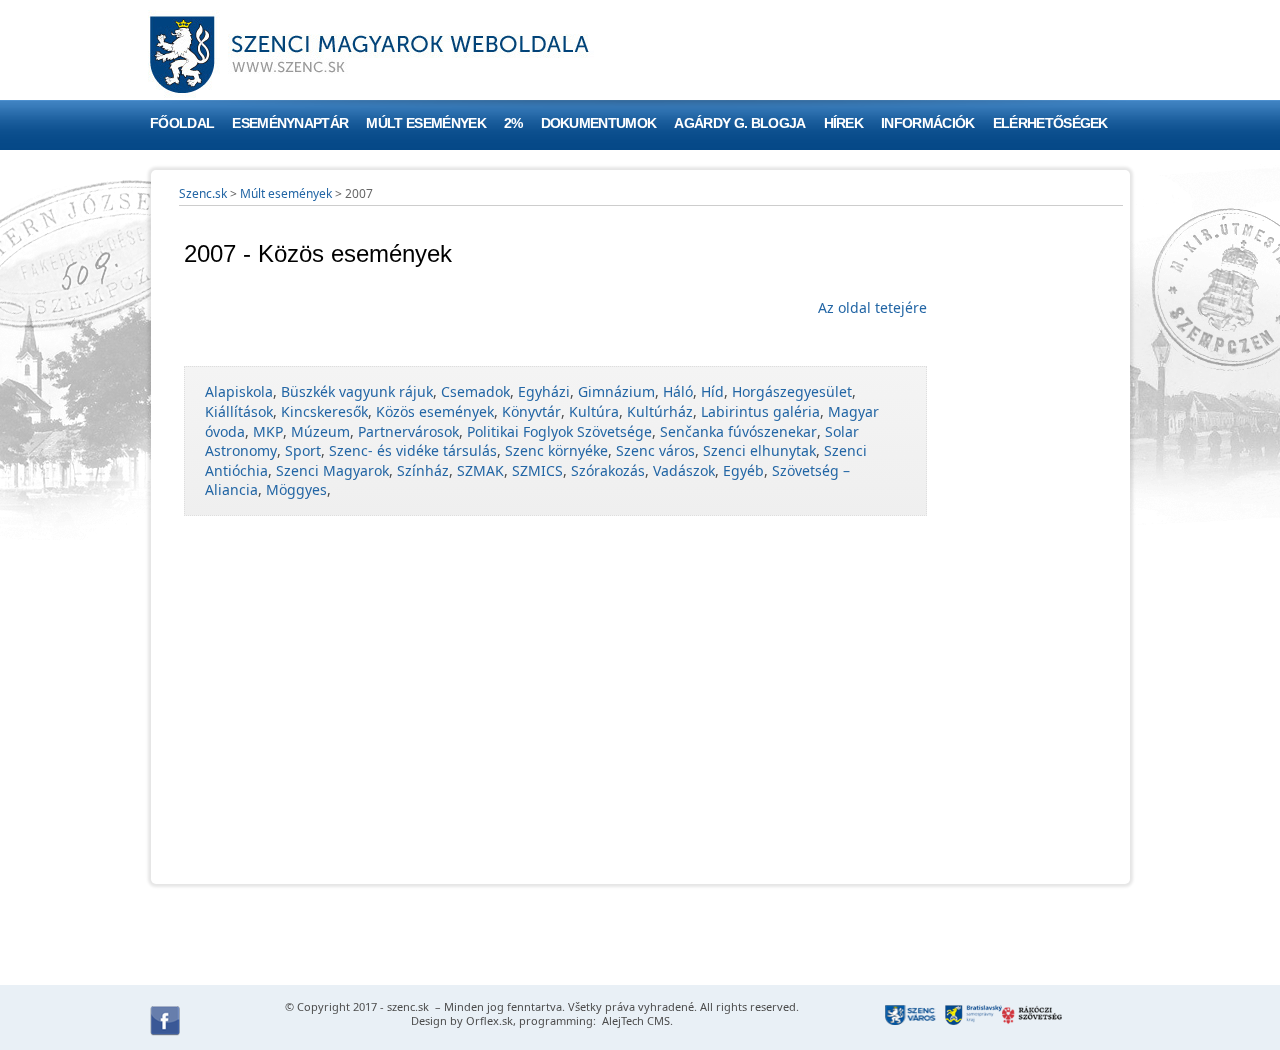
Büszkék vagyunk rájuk (357, 391)
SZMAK (480, 470)
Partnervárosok (408, 431)
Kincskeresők (324, 411)
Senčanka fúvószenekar (738, 431)
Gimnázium (616, 391)
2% (513, 123)
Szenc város (655, 450)
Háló (678, 391)
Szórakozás (608, 470)
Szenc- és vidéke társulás (413, 450)
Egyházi (544, 391)
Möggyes (296, 489)
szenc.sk (408, 1006)
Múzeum (320, 431)
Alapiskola (239, 391)
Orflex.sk (489, 1020)
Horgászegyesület (792, 391)
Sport (303, 450)
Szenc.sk (203, 193)
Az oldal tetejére (872, 307)
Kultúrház (660, 411)
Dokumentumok (599, 123)
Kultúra (594, 411)
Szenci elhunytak (759, 450)
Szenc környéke (556, 450)
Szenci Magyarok (332, 470)
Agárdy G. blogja (739, 123)
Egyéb (743, 470)
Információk (928, 123)
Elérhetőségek (1050, 123)
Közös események (435, 411)
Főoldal (182, 123)
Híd (712, 391)
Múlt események (425, 123)
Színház (423, 470)
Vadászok (684, 470)
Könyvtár (531, 411)
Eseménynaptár (290, 123)
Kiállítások (239, 411)
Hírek (844, 123)
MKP (268, 431)
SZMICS (537, 470)
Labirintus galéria (760, 411)
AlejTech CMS (634, 1020)
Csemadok (475, 391)
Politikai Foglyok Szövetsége (559, 431)
